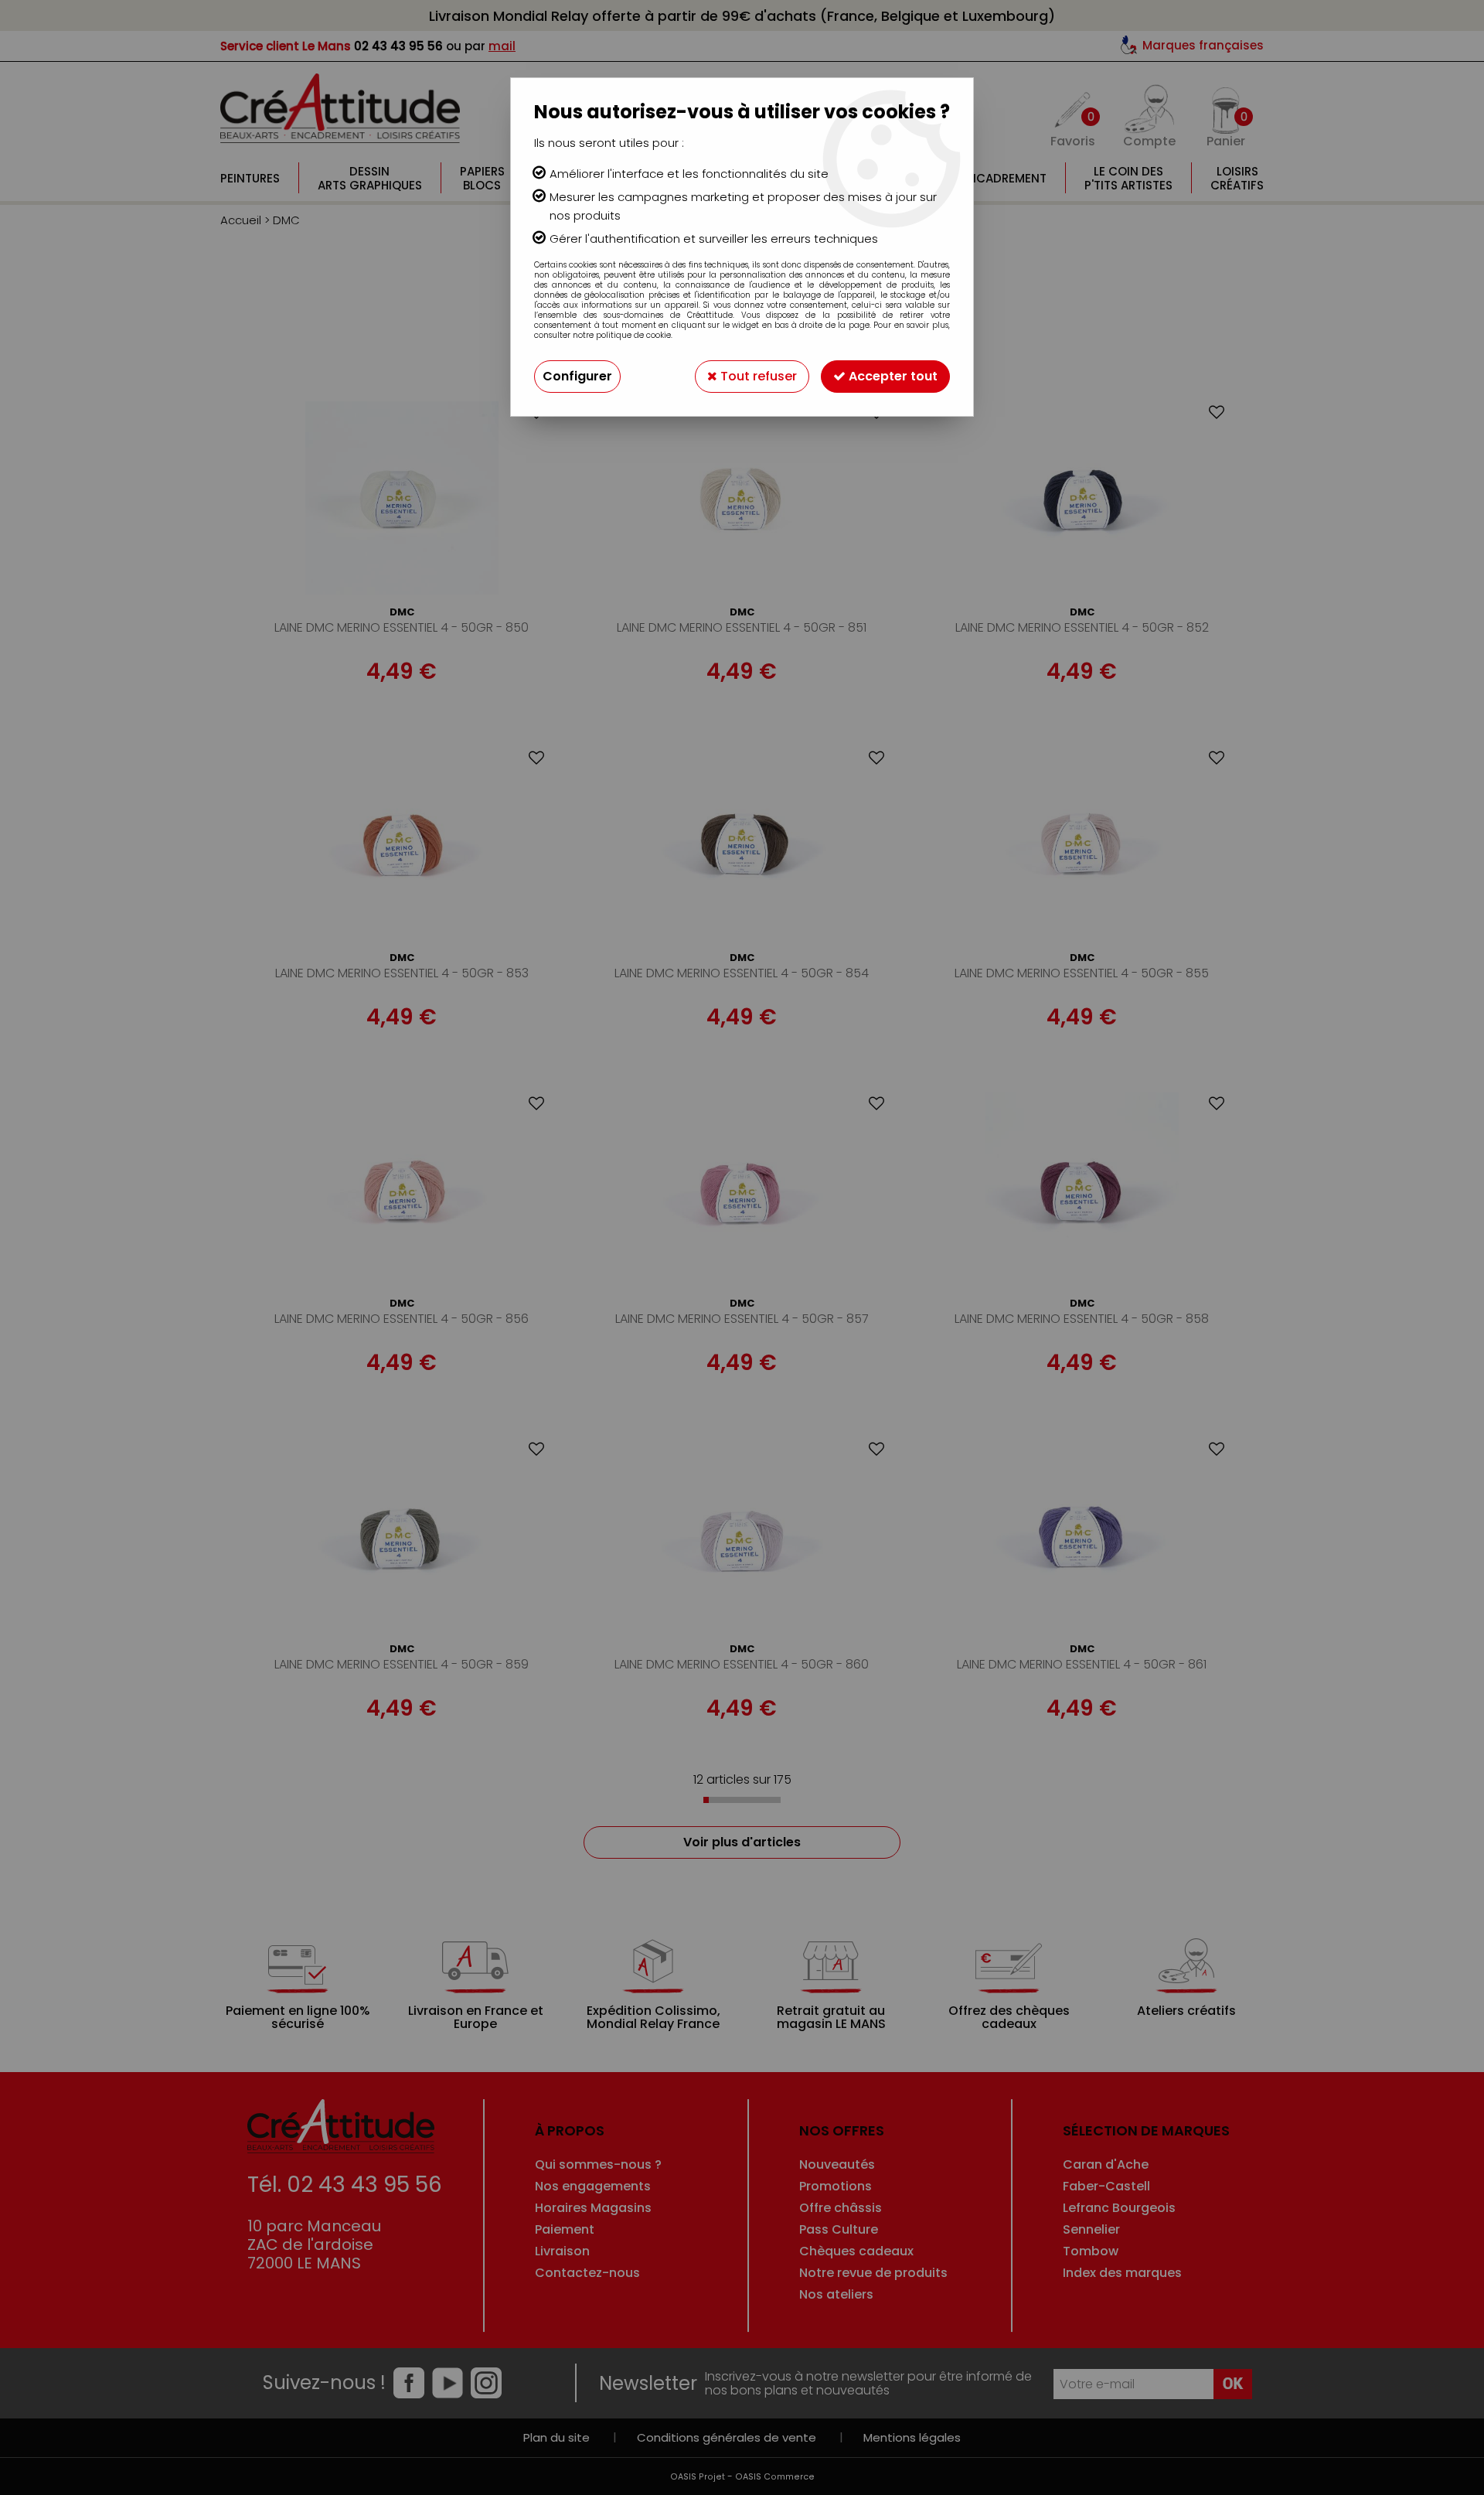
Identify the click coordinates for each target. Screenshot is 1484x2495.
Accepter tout (892, 376)
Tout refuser (757, 376)
